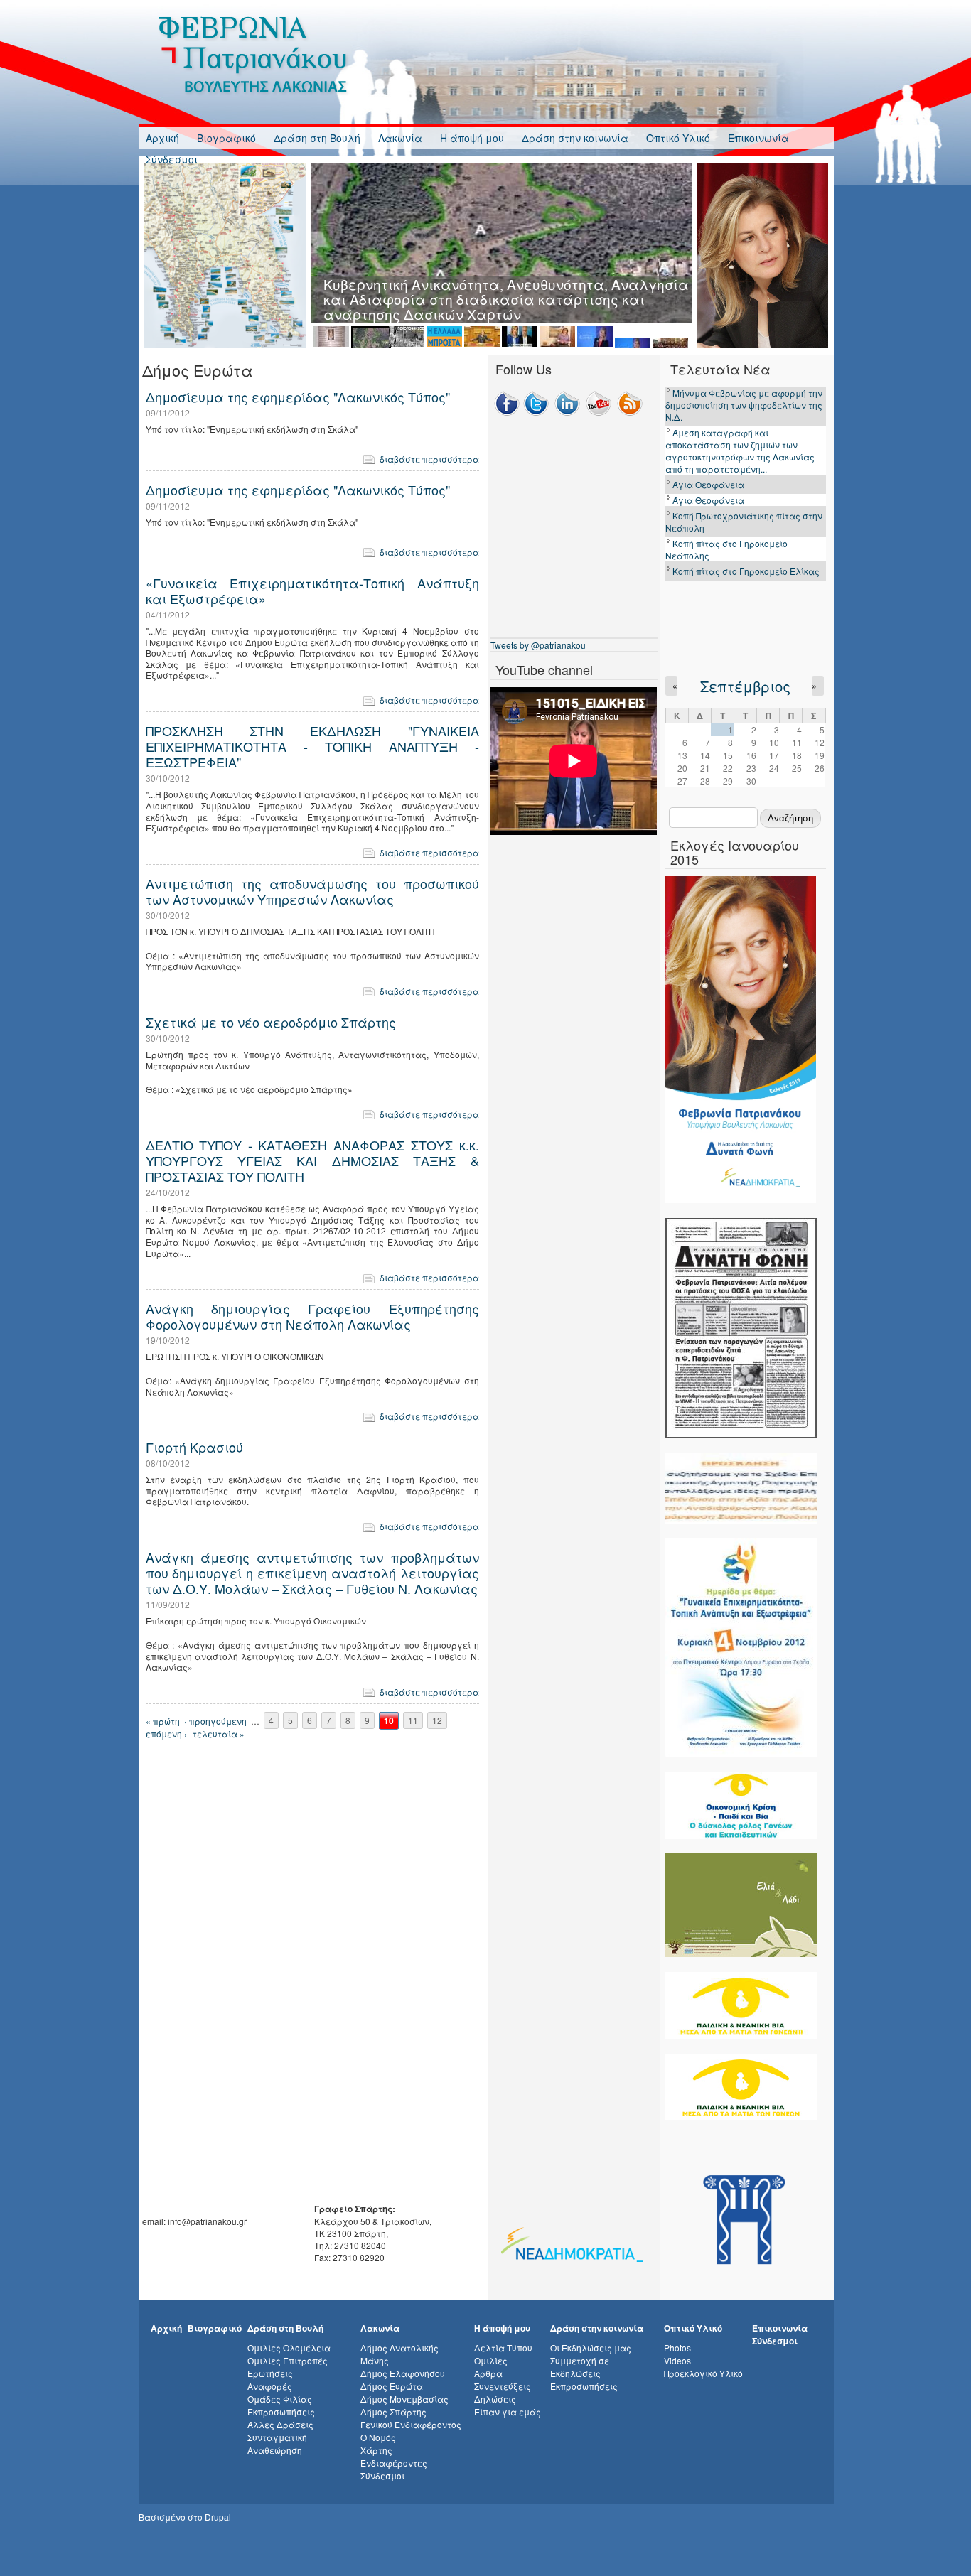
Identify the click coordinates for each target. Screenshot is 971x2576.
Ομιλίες (491, 2360)
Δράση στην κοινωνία (575, 138)
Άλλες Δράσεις (280, 2424)
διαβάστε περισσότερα (429, 459)
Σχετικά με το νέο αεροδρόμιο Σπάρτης (271, 1022)
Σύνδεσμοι (172, 159)
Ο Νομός (378, 2437)
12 (437, 1721)
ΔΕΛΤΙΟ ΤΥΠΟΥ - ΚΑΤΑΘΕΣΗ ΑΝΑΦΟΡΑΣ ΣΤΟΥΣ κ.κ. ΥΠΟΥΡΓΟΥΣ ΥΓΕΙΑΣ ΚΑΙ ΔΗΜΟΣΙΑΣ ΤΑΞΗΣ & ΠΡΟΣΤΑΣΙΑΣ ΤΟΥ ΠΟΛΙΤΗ (312, 1160)
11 (413, 1721)
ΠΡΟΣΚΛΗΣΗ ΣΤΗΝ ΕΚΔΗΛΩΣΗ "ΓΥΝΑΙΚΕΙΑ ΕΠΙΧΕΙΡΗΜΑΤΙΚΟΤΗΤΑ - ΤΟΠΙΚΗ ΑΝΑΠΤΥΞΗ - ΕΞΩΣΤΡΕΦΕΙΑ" (312, 746)
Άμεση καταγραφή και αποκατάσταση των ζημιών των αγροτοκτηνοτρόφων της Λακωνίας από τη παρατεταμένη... (740, 451)
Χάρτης (376, 2450)
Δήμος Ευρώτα (392, 2386)
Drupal (218, 2517)
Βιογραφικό (226, 138)
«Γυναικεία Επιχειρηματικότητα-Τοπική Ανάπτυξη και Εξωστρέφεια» (312, 591)
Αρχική (162, 138)
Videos (677, 2360)
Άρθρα (488, 2373)
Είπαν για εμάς (508, 2411)
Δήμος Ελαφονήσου (403, 2373)
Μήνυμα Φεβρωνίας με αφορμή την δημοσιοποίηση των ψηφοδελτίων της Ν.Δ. (744, 405)
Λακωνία (400, 138)
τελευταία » (219, 1734)
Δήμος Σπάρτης (393, 2411)
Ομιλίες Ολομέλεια (289, 2348)
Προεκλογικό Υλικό (703, 2373)
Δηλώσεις (495, 2399)
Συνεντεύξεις (503, 2386)
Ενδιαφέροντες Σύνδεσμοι (394, 2469)
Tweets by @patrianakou (538, 645)
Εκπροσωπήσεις (281, 2411)
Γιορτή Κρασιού (194, 1447)
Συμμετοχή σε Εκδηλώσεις (580, 2367)
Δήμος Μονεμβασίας (404, 2399)
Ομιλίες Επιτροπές (288, 2360)
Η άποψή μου (472, 138)
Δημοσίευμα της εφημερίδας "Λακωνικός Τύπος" (298, 397)
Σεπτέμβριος (745, 686)
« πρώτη (163, 1721)
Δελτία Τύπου (503, 2348)
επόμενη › (166, 1734)
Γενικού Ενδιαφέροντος (411, 2424)
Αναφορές (270, 2386)
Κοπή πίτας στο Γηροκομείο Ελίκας (746, 571)
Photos (677, 2348)
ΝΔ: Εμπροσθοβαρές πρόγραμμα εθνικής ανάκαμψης (506, 284)
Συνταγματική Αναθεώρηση (277, 2443)
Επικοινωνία (758, 138)
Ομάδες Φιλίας (280, 2399)
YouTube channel (544, 669)
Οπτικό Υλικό (678, 138)
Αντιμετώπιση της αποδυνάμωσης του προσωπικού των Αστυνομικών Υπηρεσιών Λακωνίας (312, 891)
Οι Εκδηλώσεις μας (591, 2348)
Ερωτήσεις (270, 2373)
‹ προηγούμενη (215, 1721)
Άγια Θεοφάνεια (708, 484)
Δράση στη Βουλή (317, 138)
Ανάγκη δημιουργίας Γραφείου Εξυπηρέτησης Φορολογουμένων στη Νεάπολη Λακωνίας (312, 1316)
